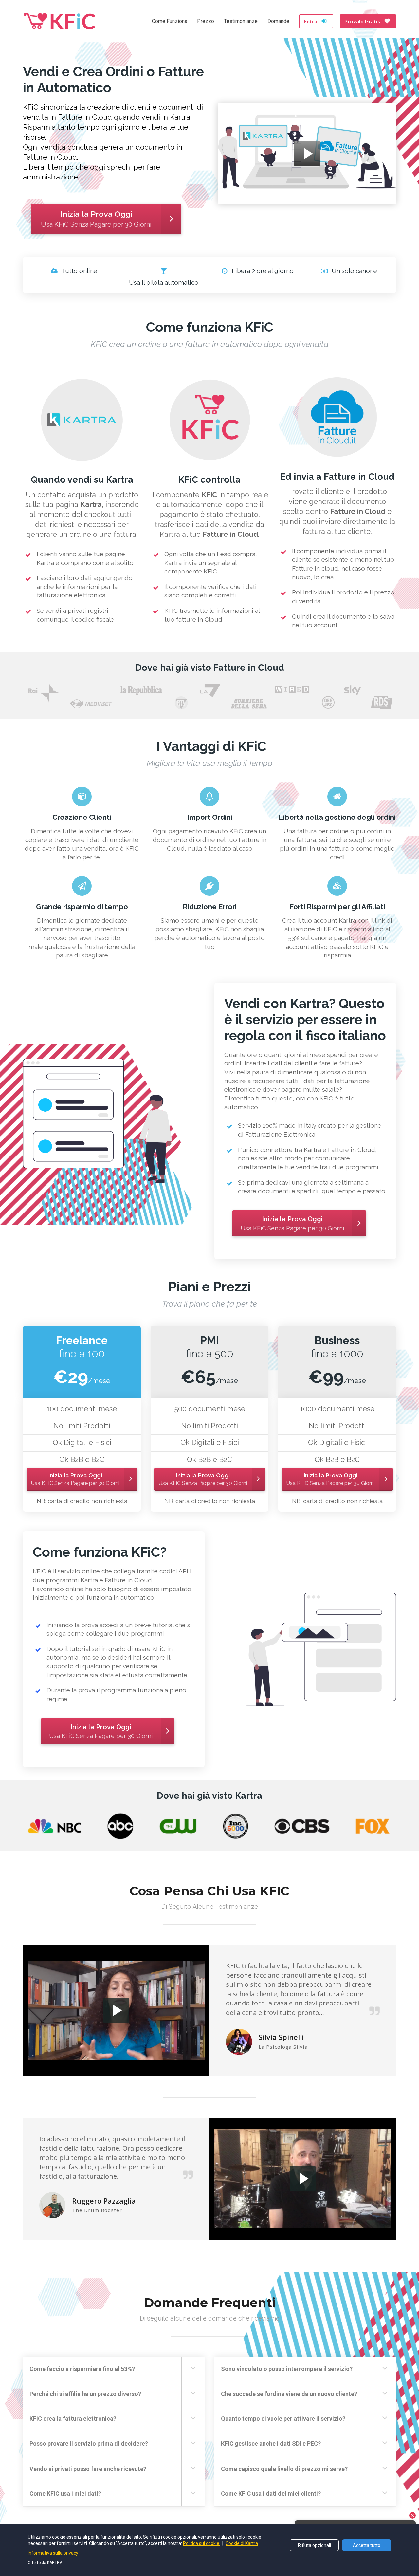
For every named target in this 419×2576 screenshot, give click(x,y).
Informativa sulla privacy (53, 2553)
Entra (310, 21)
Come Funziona (170, 21)
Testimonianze (241, 21)
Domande (278, 21)
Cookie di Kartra (242, 2543)
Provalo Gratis (362, 21)
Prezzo (206, 21)
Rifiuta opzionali (314, 2545)
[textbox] (82, 1426)
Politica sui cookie (202, 2543)
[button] (193, 2368)
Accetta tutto (367, 2545)
